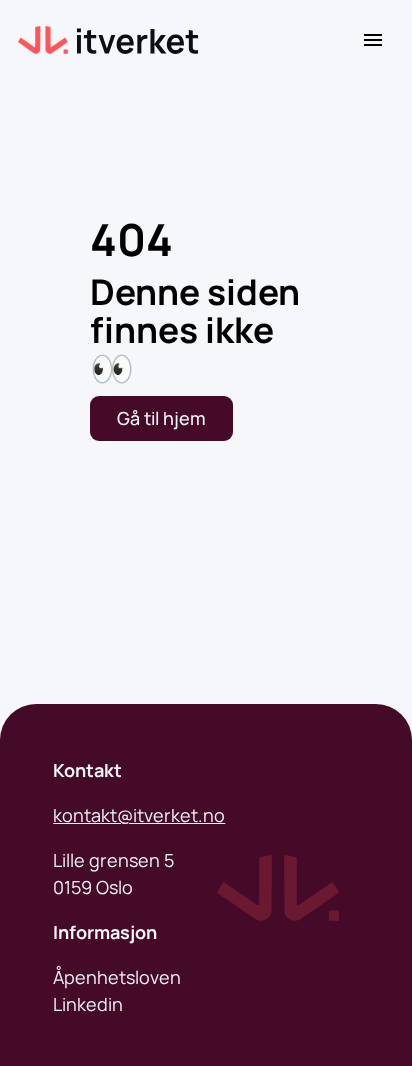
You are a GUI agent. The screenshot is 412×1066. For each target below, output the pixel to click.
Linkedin (88, 1004)
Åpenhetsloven (117, 977)
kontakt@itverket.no (139, 815)
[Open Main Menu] (373, 40)
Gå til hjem (161, 418)
